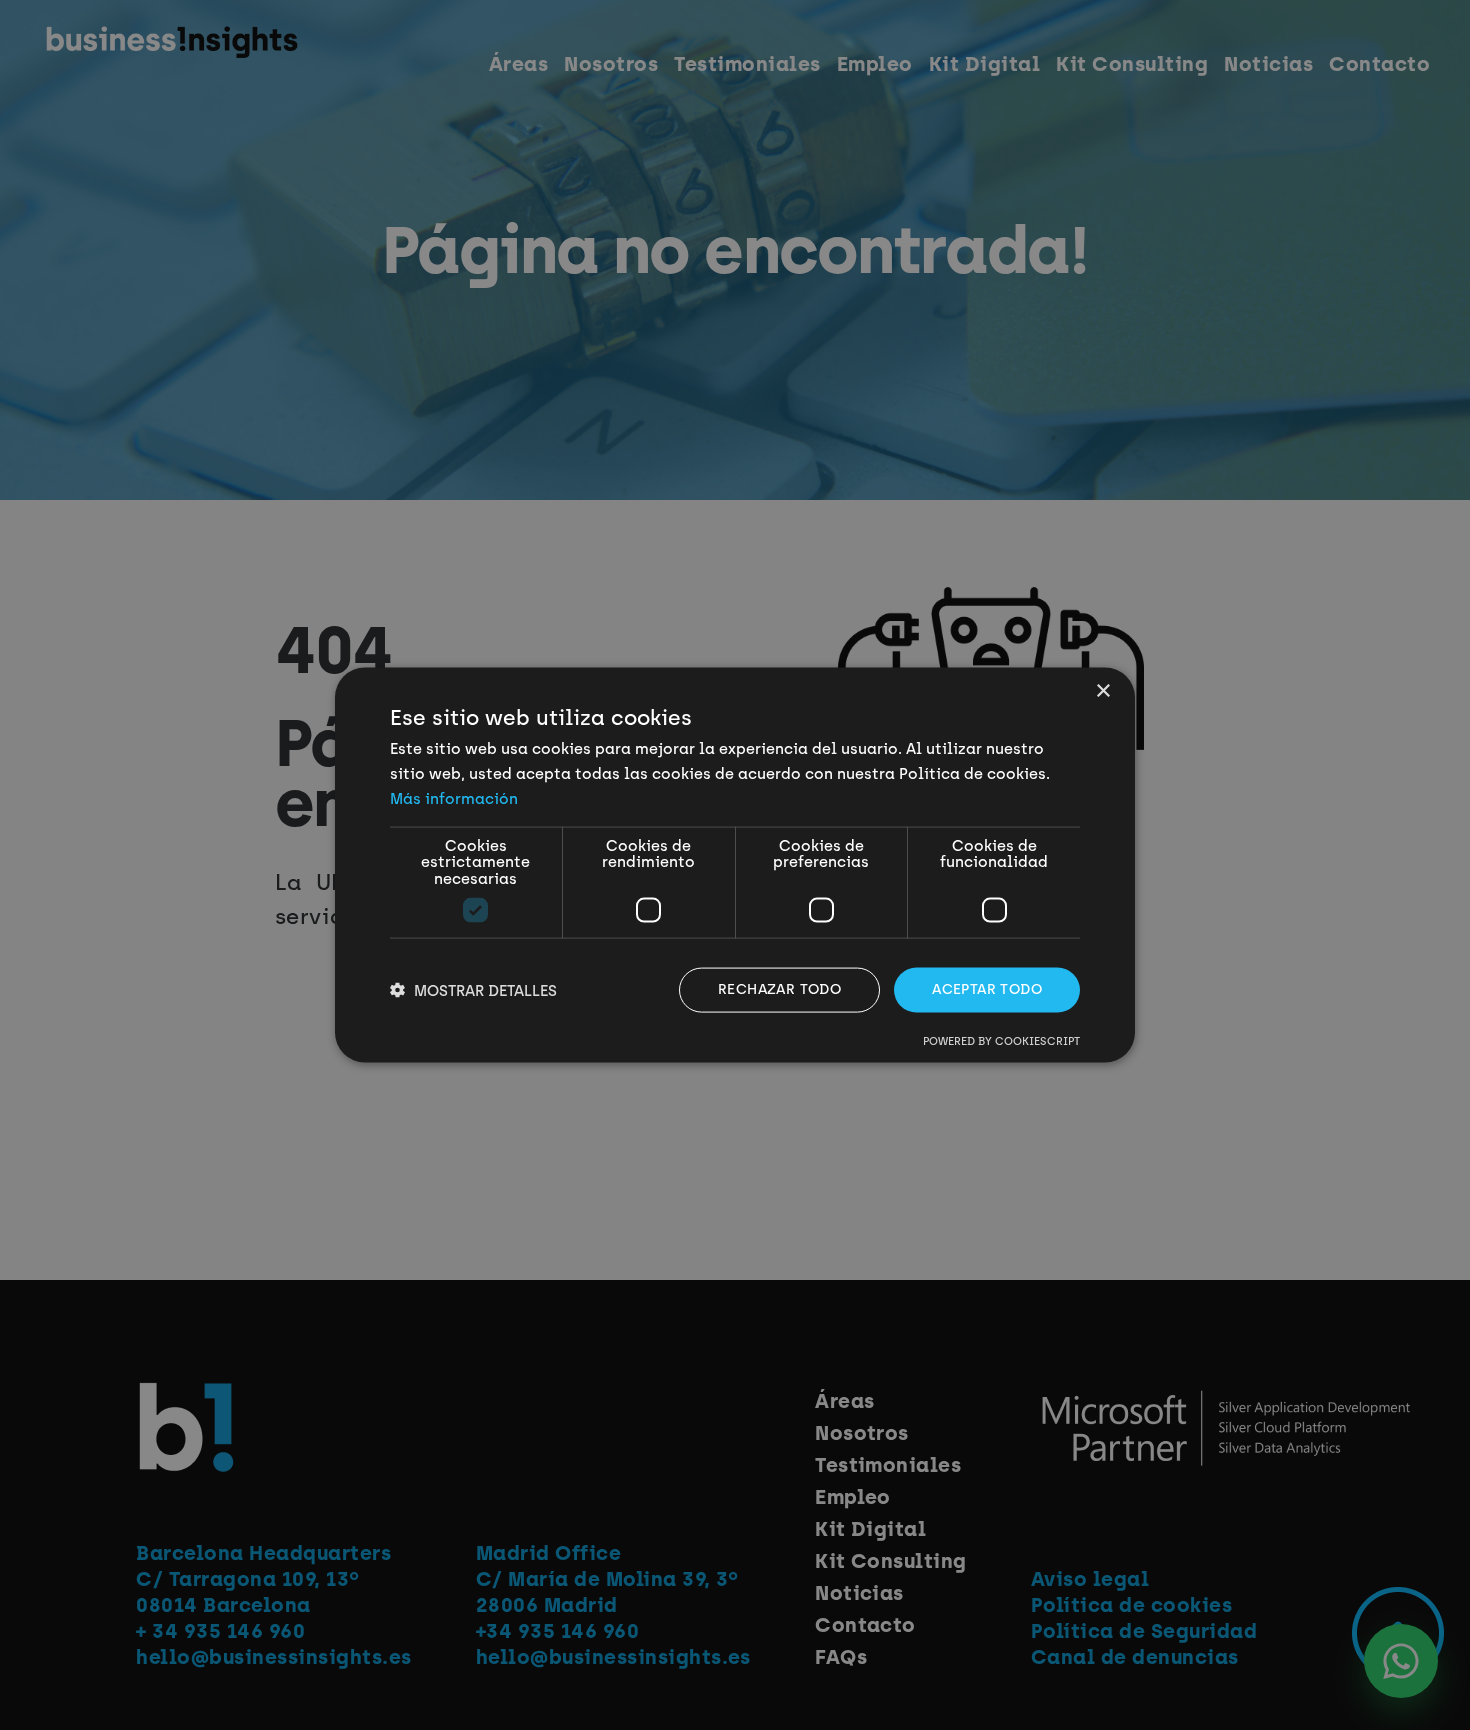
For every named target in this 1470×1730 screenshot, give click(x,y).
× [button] (1102, 691)
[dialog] (735, 865)
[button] (473, 990)
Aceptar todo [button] (987, 989)
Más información (454, 798)
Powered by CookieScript (1001, 1040)
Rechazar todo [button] (779, 989)
